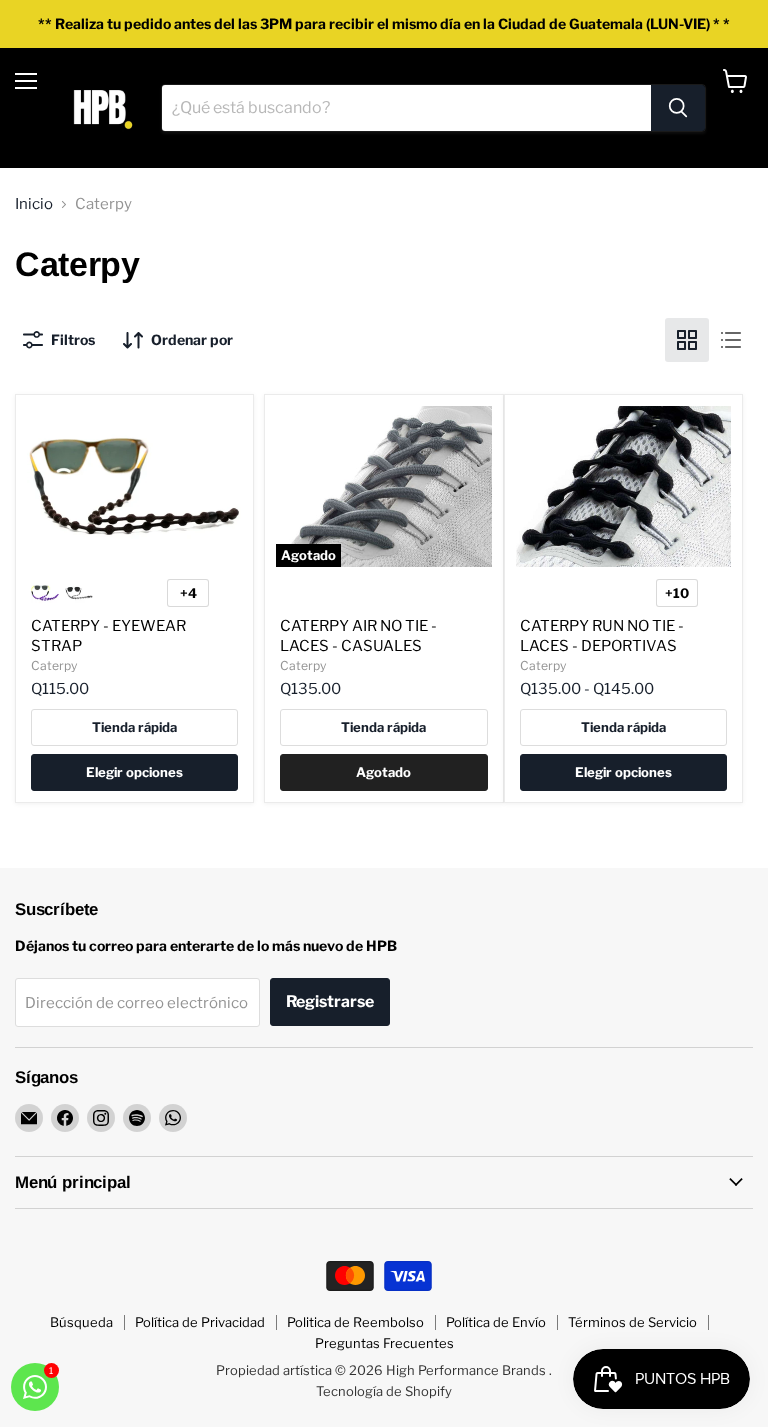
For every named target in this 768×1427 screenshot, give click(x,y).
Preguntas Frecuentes (384, 1343)
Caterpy (54, 665)
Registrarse (330, 1001)
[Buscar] (678, 108)
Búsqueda (81, 1322)
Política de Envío (496, 1322)
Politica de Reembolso (355, 1322)
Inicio (34, 204)
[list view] (731, 340)
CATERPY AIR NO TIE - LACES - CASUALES (358, 636)
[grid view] (687, 340)
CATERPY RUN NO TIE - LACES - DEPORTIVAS (602, 636)
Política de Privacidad (200, 1322)
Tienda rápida (134, 727)
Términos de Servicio (632, 1322)
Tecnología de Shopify (384, 1391)
